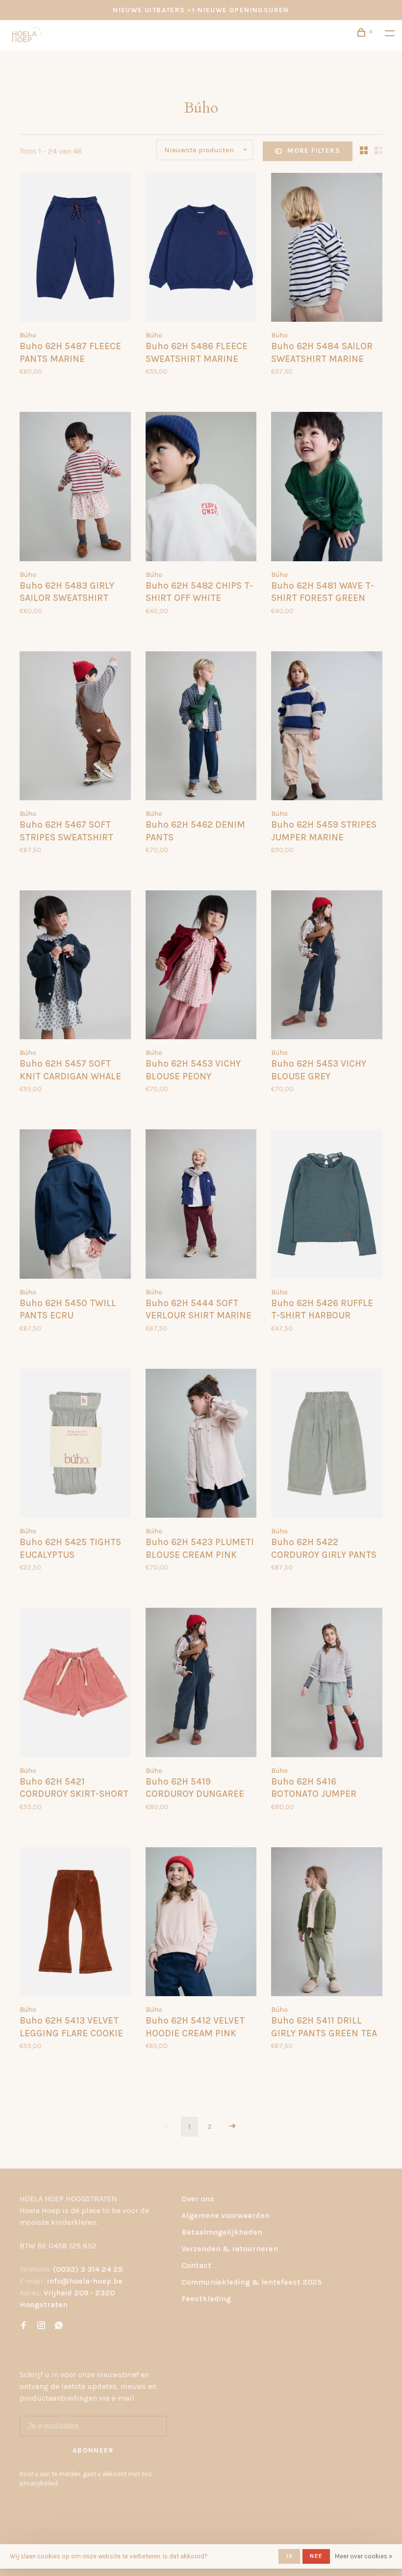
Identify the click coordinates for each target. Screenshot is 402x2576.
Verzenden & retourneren (230, 2249)
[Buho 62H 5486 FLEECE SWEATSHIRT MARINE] (201, 249)
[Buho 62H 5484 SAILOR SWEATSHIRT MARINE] (327, 249)
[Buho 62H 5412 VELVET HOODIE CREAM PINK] (201, 1923)
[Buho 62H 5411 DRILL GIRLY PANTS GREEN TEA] (327, 1923)
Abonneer (93, 2450)
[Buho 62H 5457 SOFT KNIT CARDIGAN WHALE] (75, 966)
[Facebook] (24, 2326)
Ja (289, 2556)
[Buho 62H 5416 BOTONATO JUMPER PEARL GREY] (327, 1684)
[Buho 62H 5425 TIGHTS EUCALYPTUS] (75, 1445)
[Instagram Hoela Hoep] (41, 2326)
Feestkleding (206, 2299)
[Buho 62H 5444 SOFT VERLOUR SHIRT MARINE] (201, 1205)
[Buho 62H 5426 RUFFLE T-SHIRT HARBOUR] (327, 1205)
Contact (196, 2265)
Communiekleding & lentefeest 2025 (251, 2282)
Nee (316, 2556)
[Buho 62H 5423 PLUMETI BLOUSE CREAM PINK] (201, 1445)
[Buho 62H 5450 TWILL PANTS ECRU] (75, 1205)
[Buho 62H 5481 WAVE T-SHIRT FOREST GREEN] (327, 488)
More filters (314, 151)
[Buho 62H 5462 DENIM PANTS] (201, 727)
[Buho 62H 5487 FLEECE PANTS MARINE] (75, 249)
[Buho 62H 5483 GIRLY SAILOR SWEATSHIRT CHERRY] (75, 488)
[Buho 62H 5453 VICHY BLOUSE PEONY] (201, 966)
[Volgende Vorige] (232, 2127)
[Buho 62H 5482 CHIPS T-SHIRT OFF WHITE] (201, 488)
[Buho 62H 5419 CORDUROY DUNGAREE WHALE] (201, 1684)
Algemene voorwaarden (226, 2215)
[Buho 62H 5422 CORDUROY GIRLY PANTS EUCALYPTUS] (327, 1445)
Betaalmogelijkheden (222, 2232)
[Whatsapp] (59, 2326)
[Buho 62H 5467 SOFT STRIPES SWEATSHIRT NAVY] (75, 727)
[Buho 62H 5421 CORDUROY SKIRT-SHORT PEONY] (75, 1684)
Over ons (198, 2199)
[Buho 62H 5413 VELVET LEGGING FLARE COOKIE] (75, 1923)
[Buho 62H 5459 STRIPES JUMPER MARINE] (327, 727)
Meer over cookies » (364, 2556)
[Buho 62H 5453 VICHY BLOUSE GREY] (327, 966)
